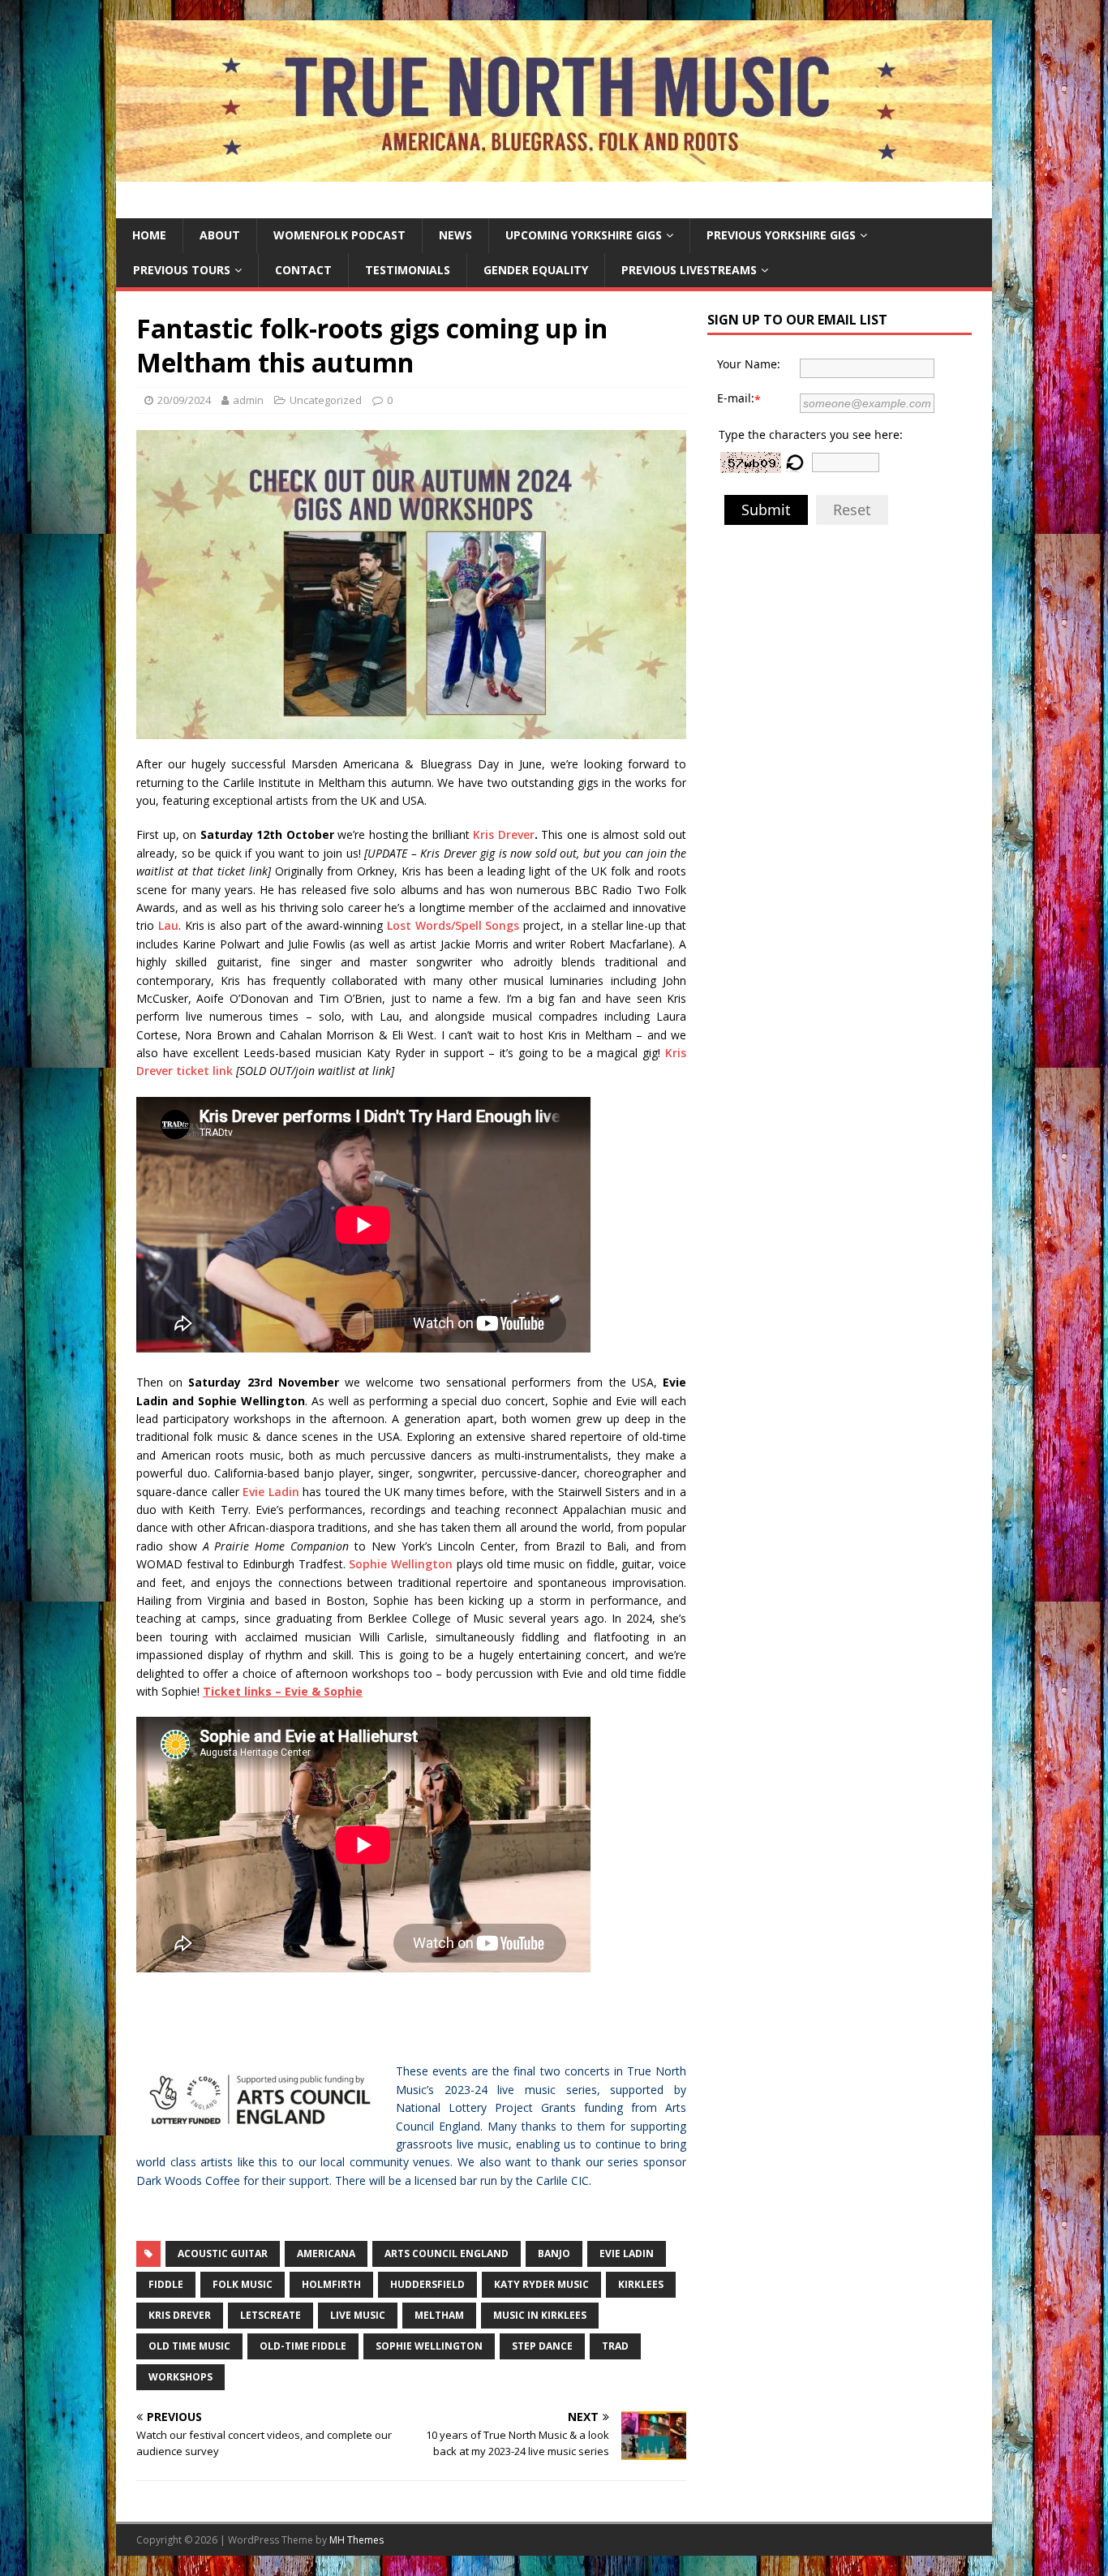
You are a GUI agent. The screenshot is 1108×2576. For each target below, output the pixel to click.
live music (358, 2315)
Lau (168, 925)
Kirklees (641, 2284)
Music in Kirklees (540, 2315)
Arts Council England (447, 2253)
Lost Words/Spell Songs (453, 925)
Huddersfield (427, 2284)
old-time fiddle (303, 2346)
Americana (326, 2253)
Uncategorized (326, 400)
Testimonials (408, 270)
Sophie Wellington (401, 1564)
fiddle (166, 2284)
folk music (243, 2284)
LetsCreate (271, 2315)
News (455, 235)
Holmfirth (331, 2284)
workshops (180, 2377)
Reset (852, 510)
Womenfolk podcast (339, 235)
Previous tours (182, 270)
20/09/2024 (184, 400)
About (220, 235)
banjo (554, 2253)
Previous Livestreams (689, 270)
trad (615, 2346)
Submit (766, 510)
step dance (542, 2346)
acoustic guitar (223, 2253)
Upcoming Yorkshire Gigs (584, 235)
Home (149, 235)
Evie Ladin (271, 1492)
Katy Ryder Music (541, 2284)
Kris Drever (504, 834)
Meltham (439, 2315)
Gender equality (536, 270)
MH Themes (356, 2540)
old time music (189, 2346)
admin (248, 400)
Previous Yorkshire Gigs (781, 235)
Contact (303, 270)
